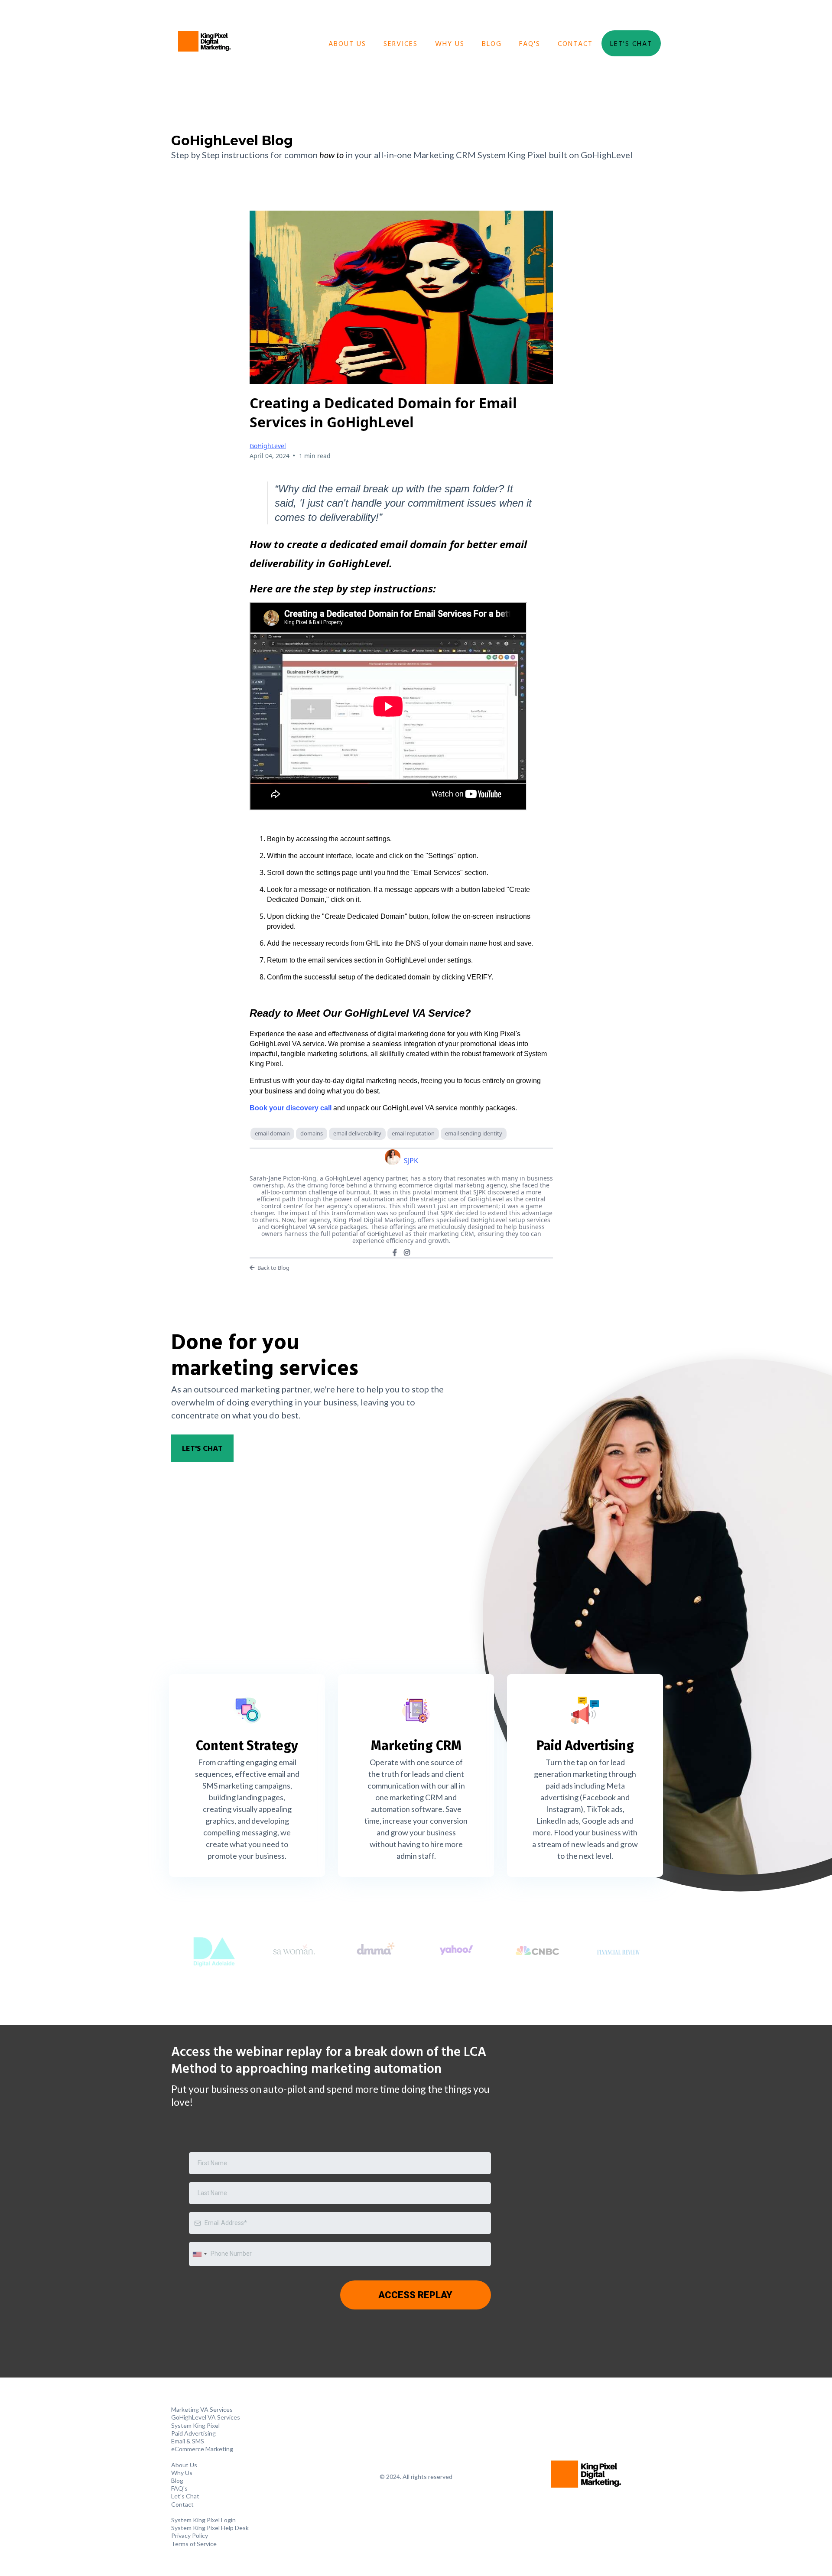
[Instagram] (407, 1252)
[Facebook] (395, 1252)
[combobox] (199, 2254)
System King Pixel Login (203, 2520)
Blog (492, 43)
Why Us (450, 43)
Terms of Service (194, 2544)
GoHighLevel (268, 446)
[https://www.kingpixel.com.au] (204, 43)
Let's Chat (631, 43)
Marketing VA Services (202, 2409)
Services (401, 43)
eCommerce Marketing (202, 2449)
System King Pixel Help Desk (210, 2528)
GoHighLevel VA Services (206, 2417)
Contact (575, 43)
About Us (347, 43)
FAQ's (530, 43)
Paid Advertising (193, 2433)
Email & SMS (188, 2441)
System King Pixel (195, 2425)
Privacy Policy (190, 2535)
